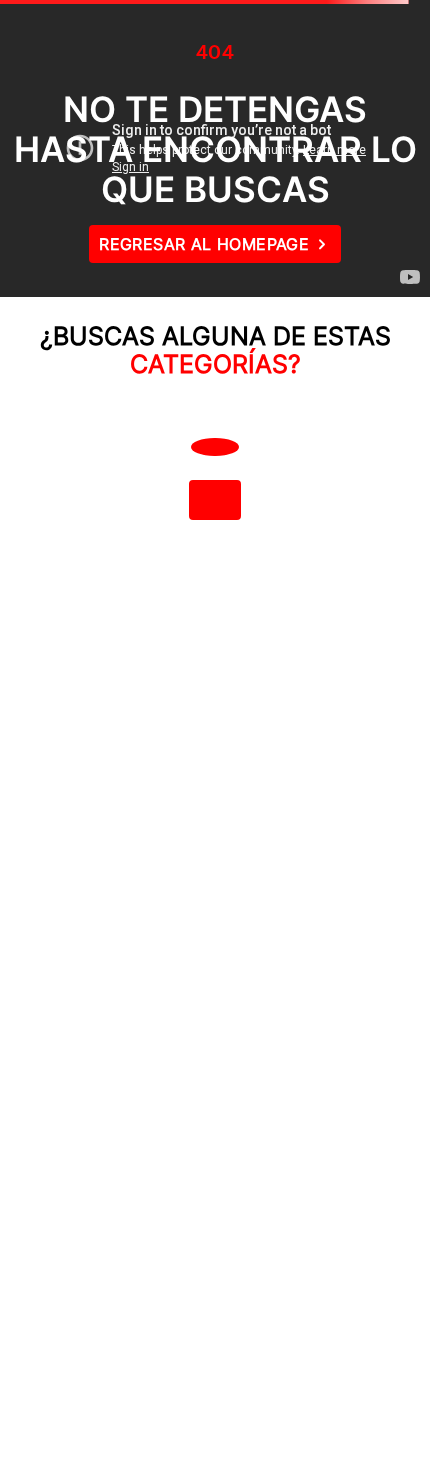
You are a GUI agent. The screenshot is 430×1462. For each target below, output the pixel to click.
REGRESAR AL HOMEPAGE (204, 244)
